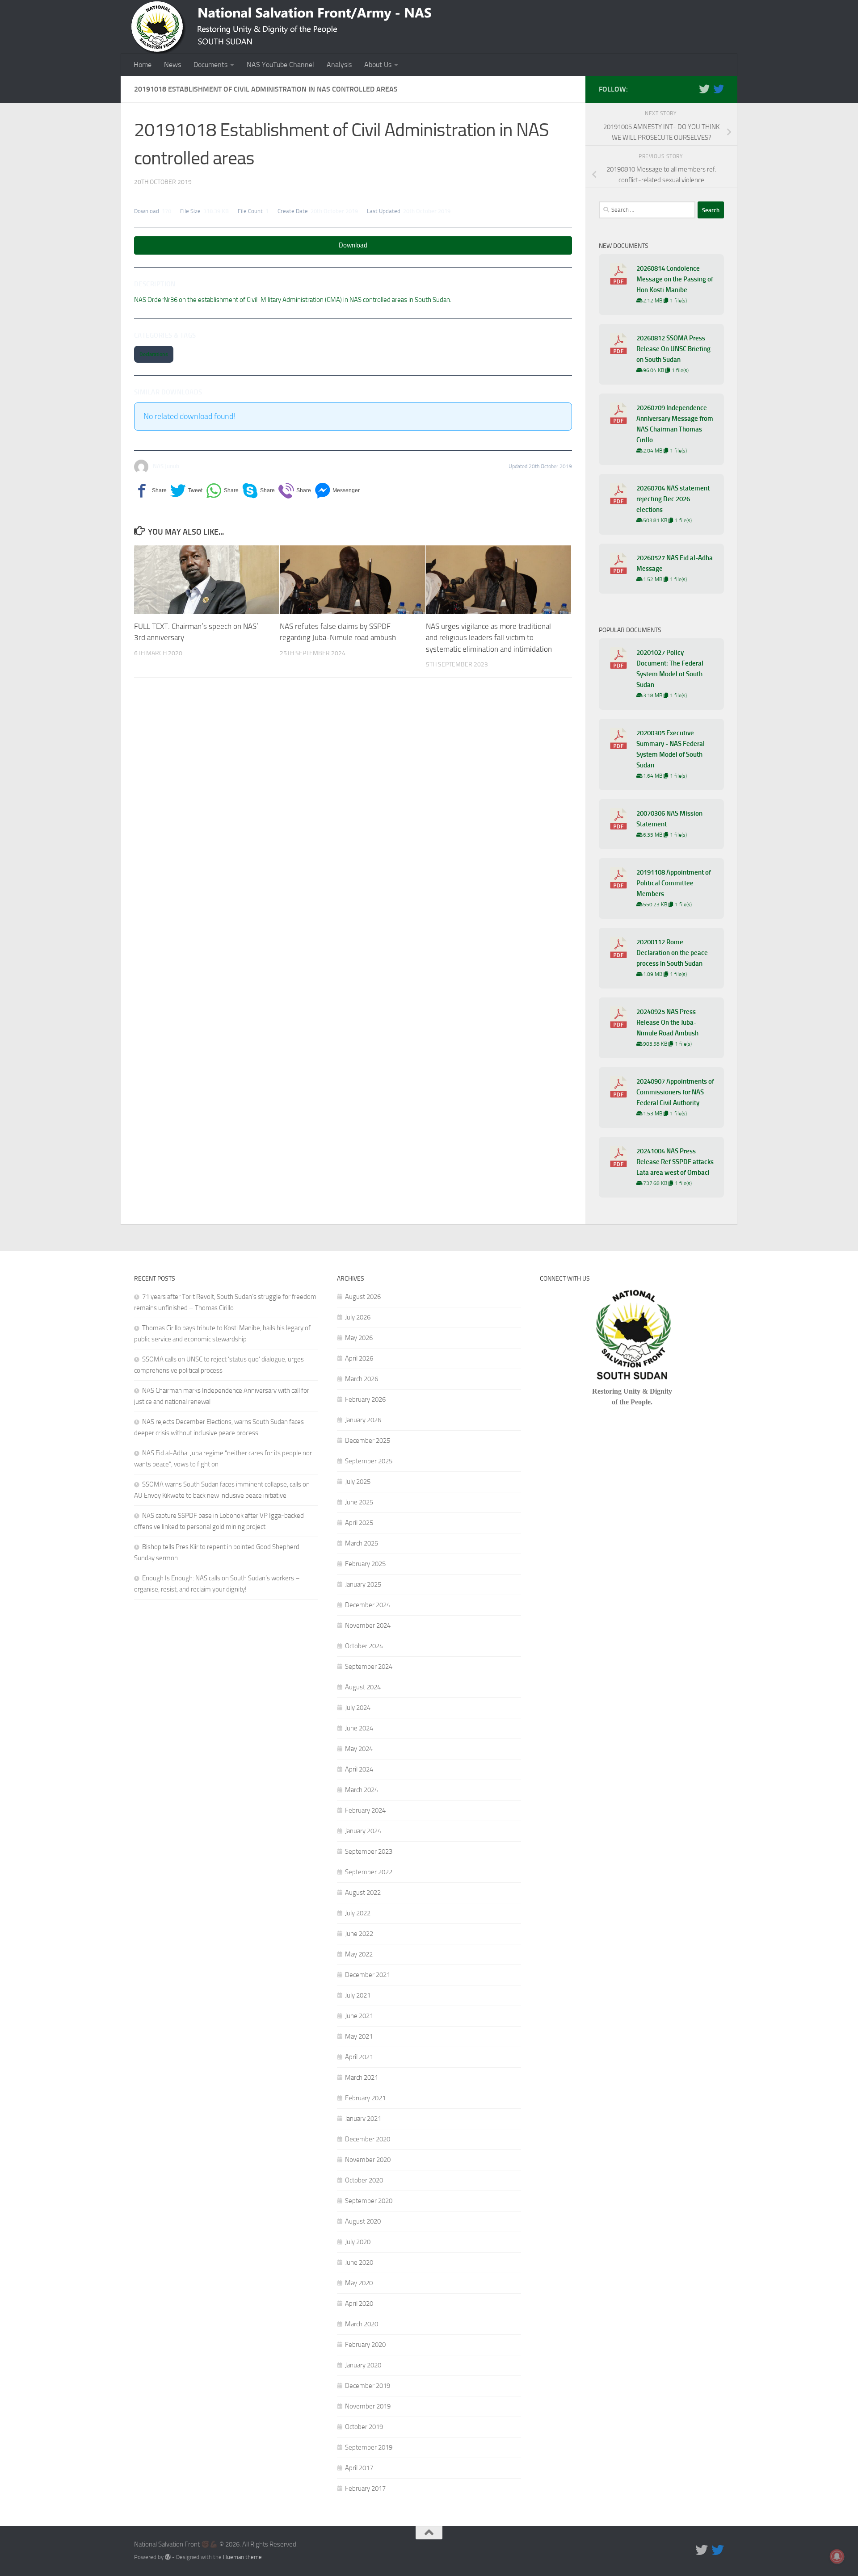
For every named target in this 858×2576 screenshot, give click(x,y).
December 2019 (368, 2386)
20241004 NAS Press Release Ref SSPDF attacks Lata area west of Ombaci (675, 1162)
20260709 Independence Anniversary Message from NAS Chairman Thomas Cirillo (675, 424)
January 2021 (363, 2119)
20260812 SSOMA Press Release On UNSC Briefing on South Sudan (673, 349)
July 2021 (358, 1995)
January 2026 (363, 1420)
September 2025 (369, 1461)
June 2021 (359, 2016)
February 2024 (365, 1810)
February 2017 (365, 2488)
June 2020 (359, 2262)
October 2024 (364, 1646)
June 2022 (359, 1934)
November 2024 (368, 1625)
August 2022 (363, 1893)
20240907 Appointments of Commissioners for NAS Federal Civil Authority (675, 1092)
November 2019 (368, 2406)
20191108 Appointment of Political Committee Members (674, 883)
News (172, 65)
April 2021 (359, 2057)
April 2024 (359, 1769)
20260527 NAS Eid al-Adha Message (675, 563)
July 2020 (358, 2242)
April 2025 (359, 1523)
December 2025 (368, 1441)
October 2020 (364, 2180)
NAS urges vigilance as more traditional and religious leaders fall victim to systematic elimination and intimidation (489, 638)
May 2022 (359, 1954)
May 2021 (359, 2036)
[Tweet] (186, 491)
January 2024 (363, 1831)
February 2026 (365, 1399)
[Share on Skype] (259, 491)
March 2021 (362, 2078)
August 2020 (363, 2221)
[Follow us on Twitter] (704, 89)
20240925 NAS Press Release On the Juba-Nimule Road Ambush (667, 1022)
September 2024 (369, 1667)
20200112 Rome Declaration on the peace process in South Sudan (672, 953)
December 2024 (368, 1605)
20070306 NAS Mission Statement (669, 819)
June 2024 (359, 1728)
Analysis (339, 65)
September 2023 (369, 1851)
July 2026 (358, 1317)
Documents (210, 65)
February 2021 (365, 2098)
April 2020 (359, 2304)
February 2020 (365, 2345)
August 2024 (363, 1687)
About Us (378, 65)
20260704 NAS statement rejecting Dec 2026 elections (673, 499)
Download (353, 245)
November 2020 (368, 2160)
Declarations (154, 354)
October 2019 (364, 2427)
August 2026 (363, 1297)
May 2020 (359, 2283)
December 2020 (368, 2139)
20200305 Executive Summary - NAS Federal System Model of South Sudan (671, 749)
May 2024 (359, 1749)
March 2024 (362, 1790)
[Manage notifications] (837, 2556)
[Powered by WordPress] (168, 2557)
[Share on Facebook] (150, 491)
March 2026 (362, 1379)
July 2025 (358, 1482)
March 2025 (362, 1543)
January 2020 (363, 2365)
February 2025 (365, 1564)
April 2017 (359, 2468)
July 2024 (358, 1708)
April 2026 (359, 1358)
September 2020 (369, 2201)
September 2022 (369, 1872)
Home (143, 65)
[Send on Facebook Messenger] (337, 491)
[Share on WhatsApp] (222, 491)
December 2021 (368, 1975)
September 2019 (369, 2447)
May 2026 (359, 1338)
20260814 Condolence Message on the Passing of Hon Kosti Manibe (675, 279)
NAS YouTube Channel (280, 65)
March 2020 (362, 2324)
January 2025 (363, 1584)
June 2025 (359, 1502)
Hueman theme (242, 2557)
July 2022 (358, 1913)
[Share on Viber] (295, 491)
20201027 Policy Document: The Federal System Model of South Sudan (670, 669)
